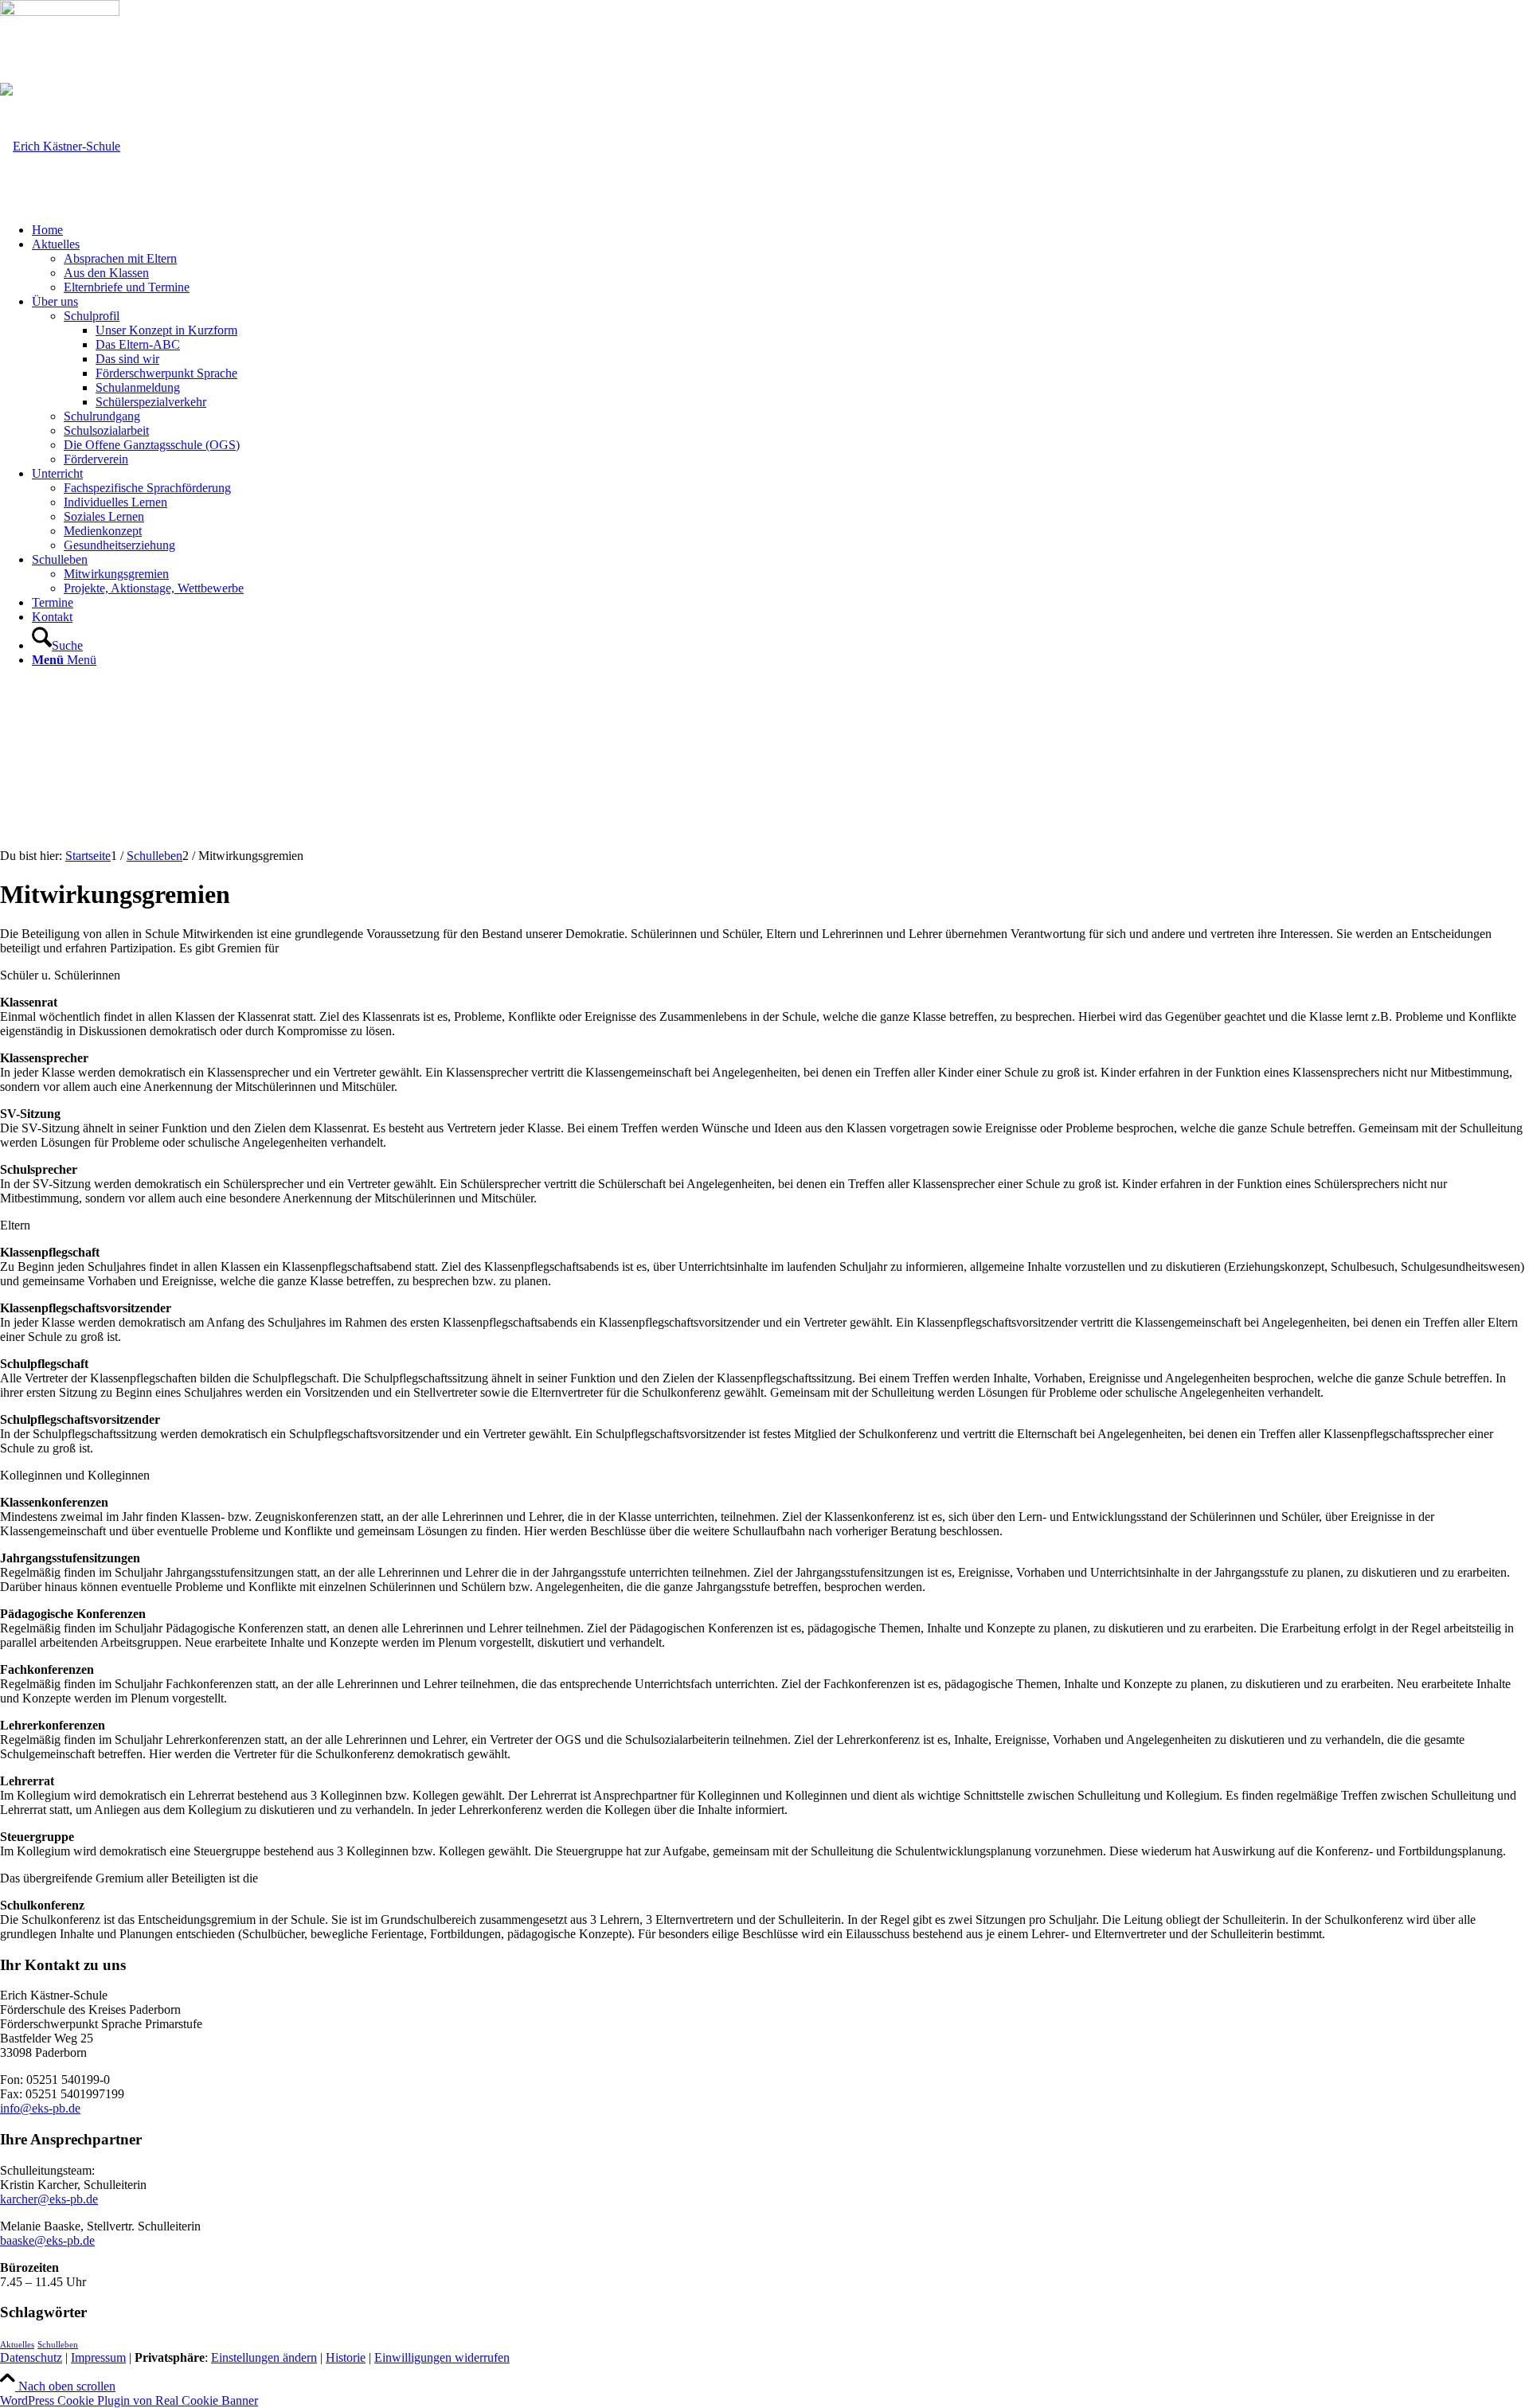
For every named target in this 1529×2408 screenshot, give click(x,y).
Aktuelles (17, 2345)
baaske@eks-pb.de (47, 2240)
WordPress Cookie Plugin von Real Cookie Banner (129, 2400)
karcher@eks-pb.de (49, 2199)
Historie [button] (346, 2357)
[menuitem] (780, 230)
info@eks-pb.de (40, 2108)
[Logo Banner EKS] (60, 146)
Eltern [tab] (15, 1225)
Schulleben (58, 2345)
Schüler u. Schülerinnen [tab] (60, 975)
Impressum (98, 2357)
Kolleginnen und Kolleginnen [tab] (75, 1475)
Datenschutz (31, 2357)
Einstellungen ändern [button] (264, 2357)
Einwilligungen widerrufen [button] (442, 2357)
